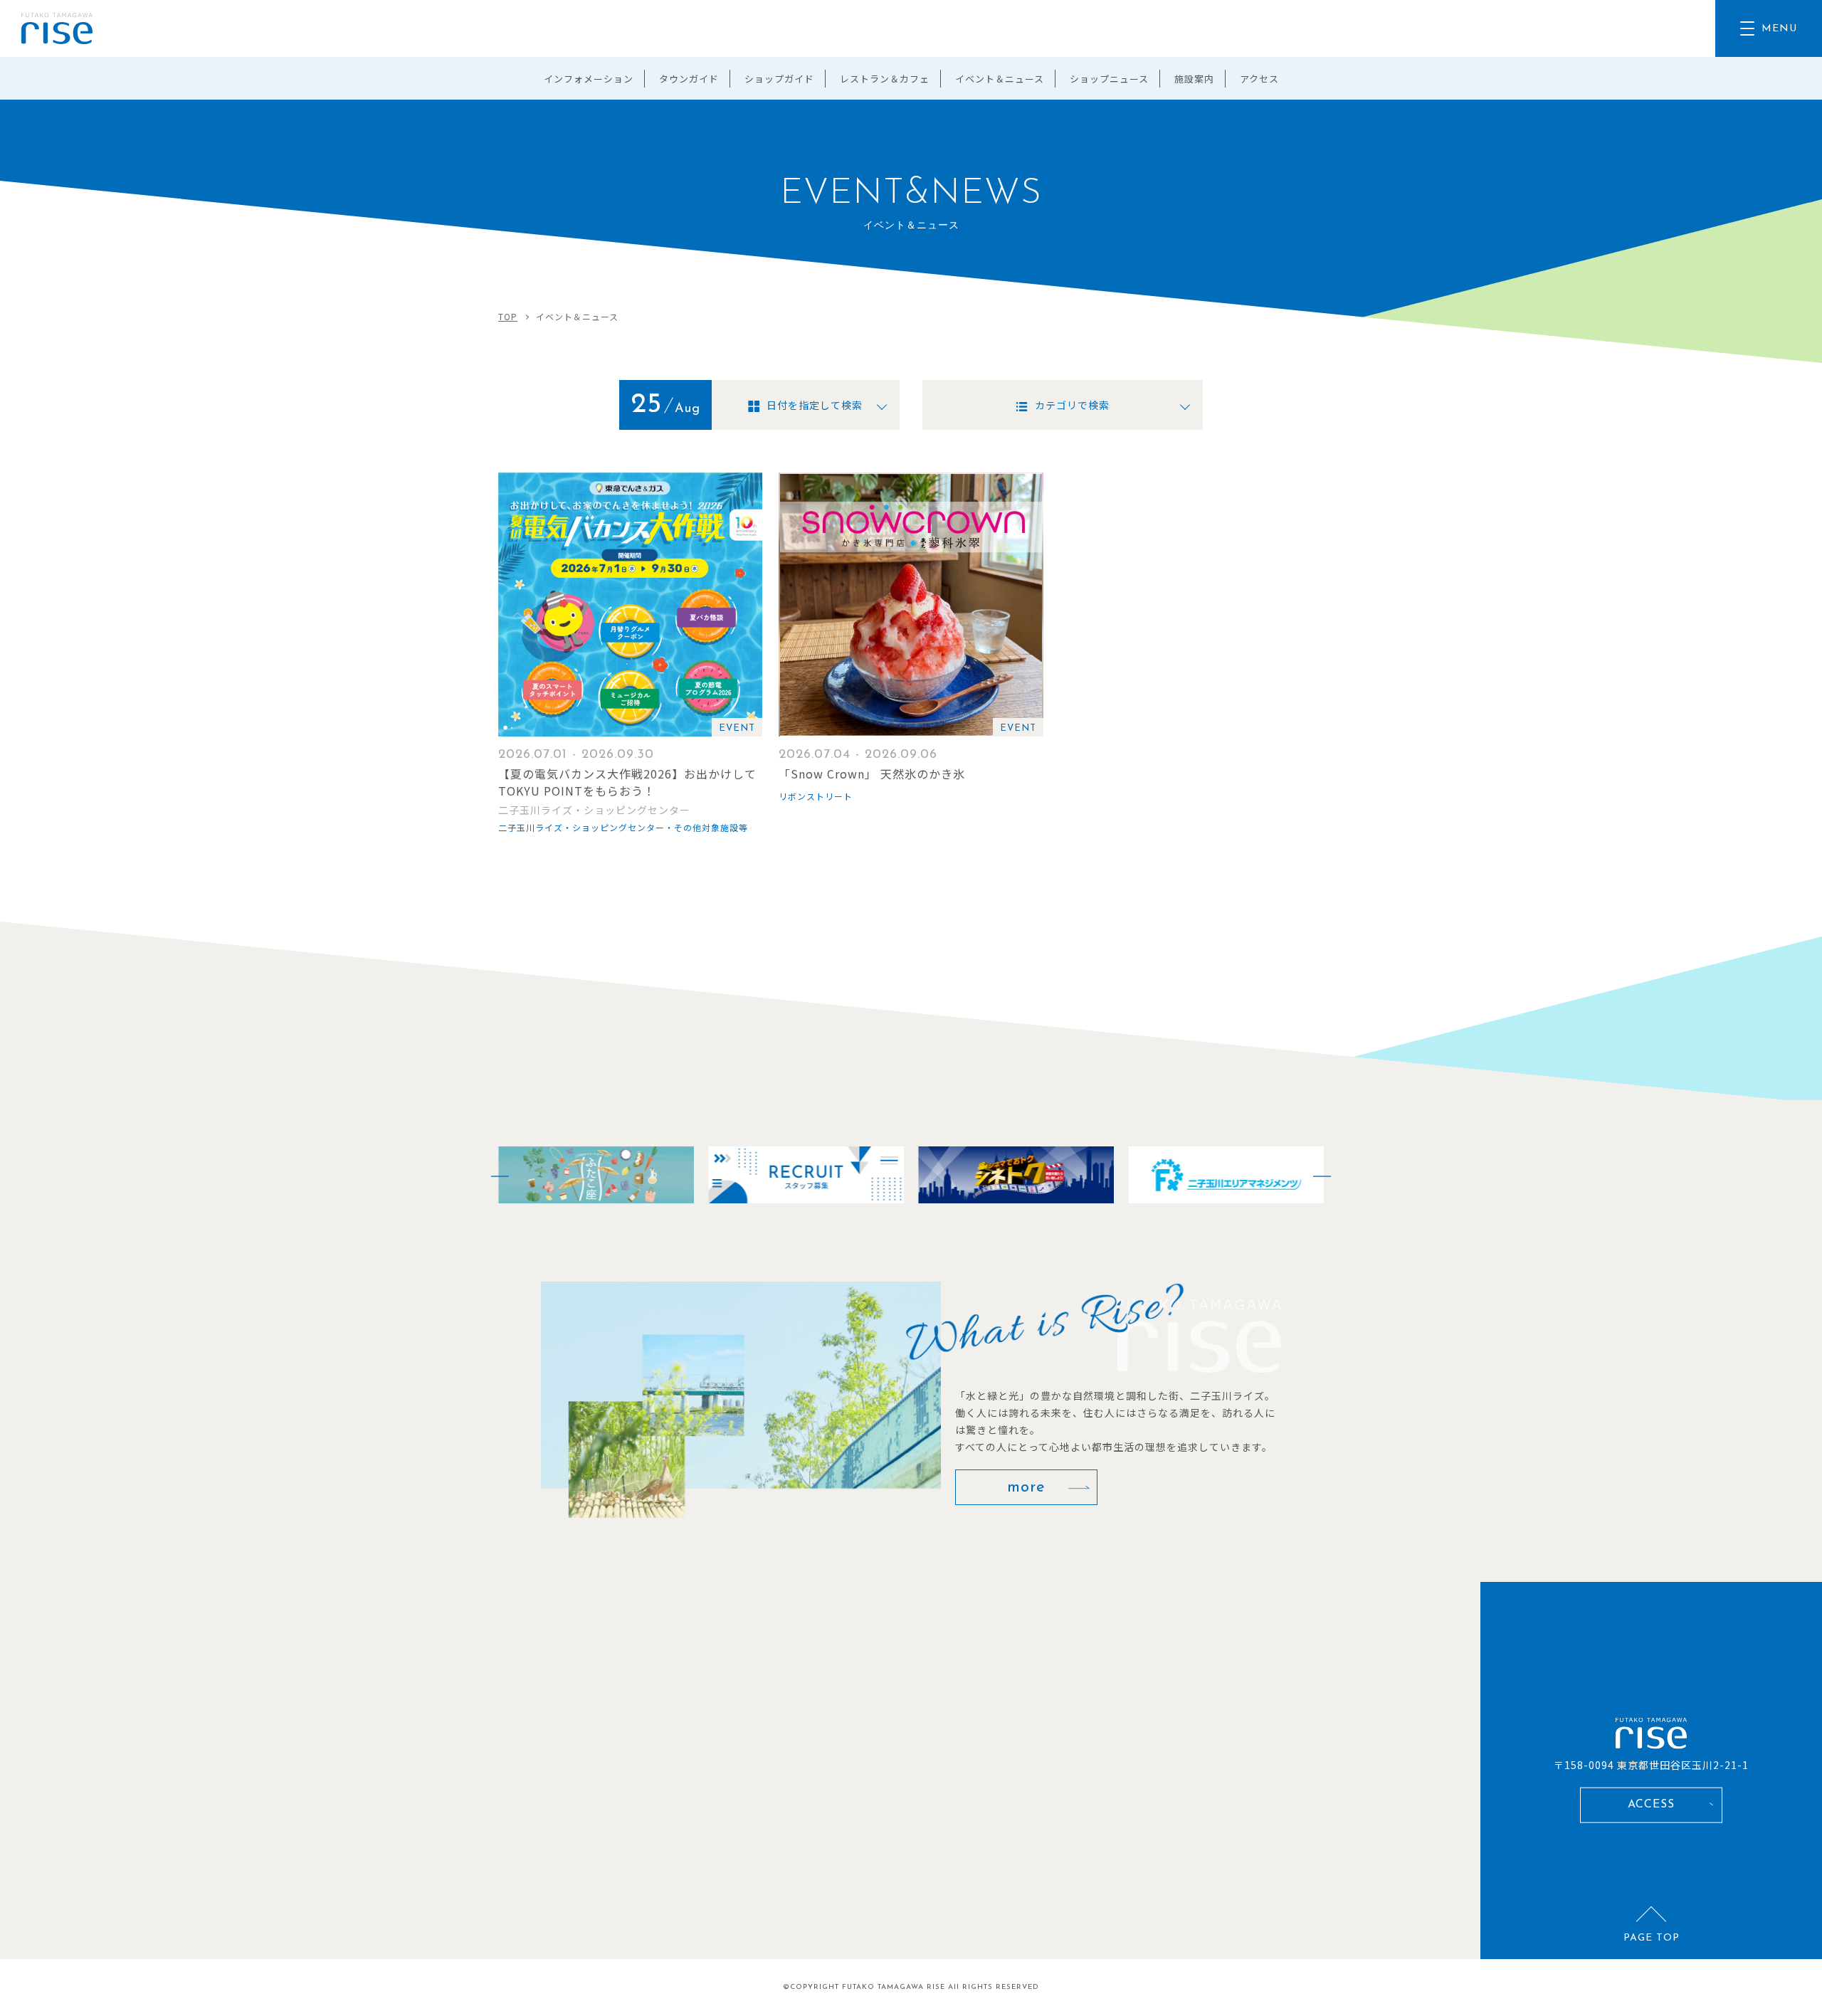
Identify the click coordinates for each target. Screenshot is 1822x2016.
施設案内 (1194, 79)
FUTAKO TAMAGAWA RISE (894, 1987)
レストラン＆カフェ (885, 79)
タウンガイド (689, 79)
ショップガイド (779, 79)
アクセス (1259, 79)
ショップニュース (1109, 79)
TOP (508, 316)
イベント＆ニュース (1000, 79)
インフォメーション (589, 79)
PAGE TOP (1652, 1938)
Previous (491, 1175)
